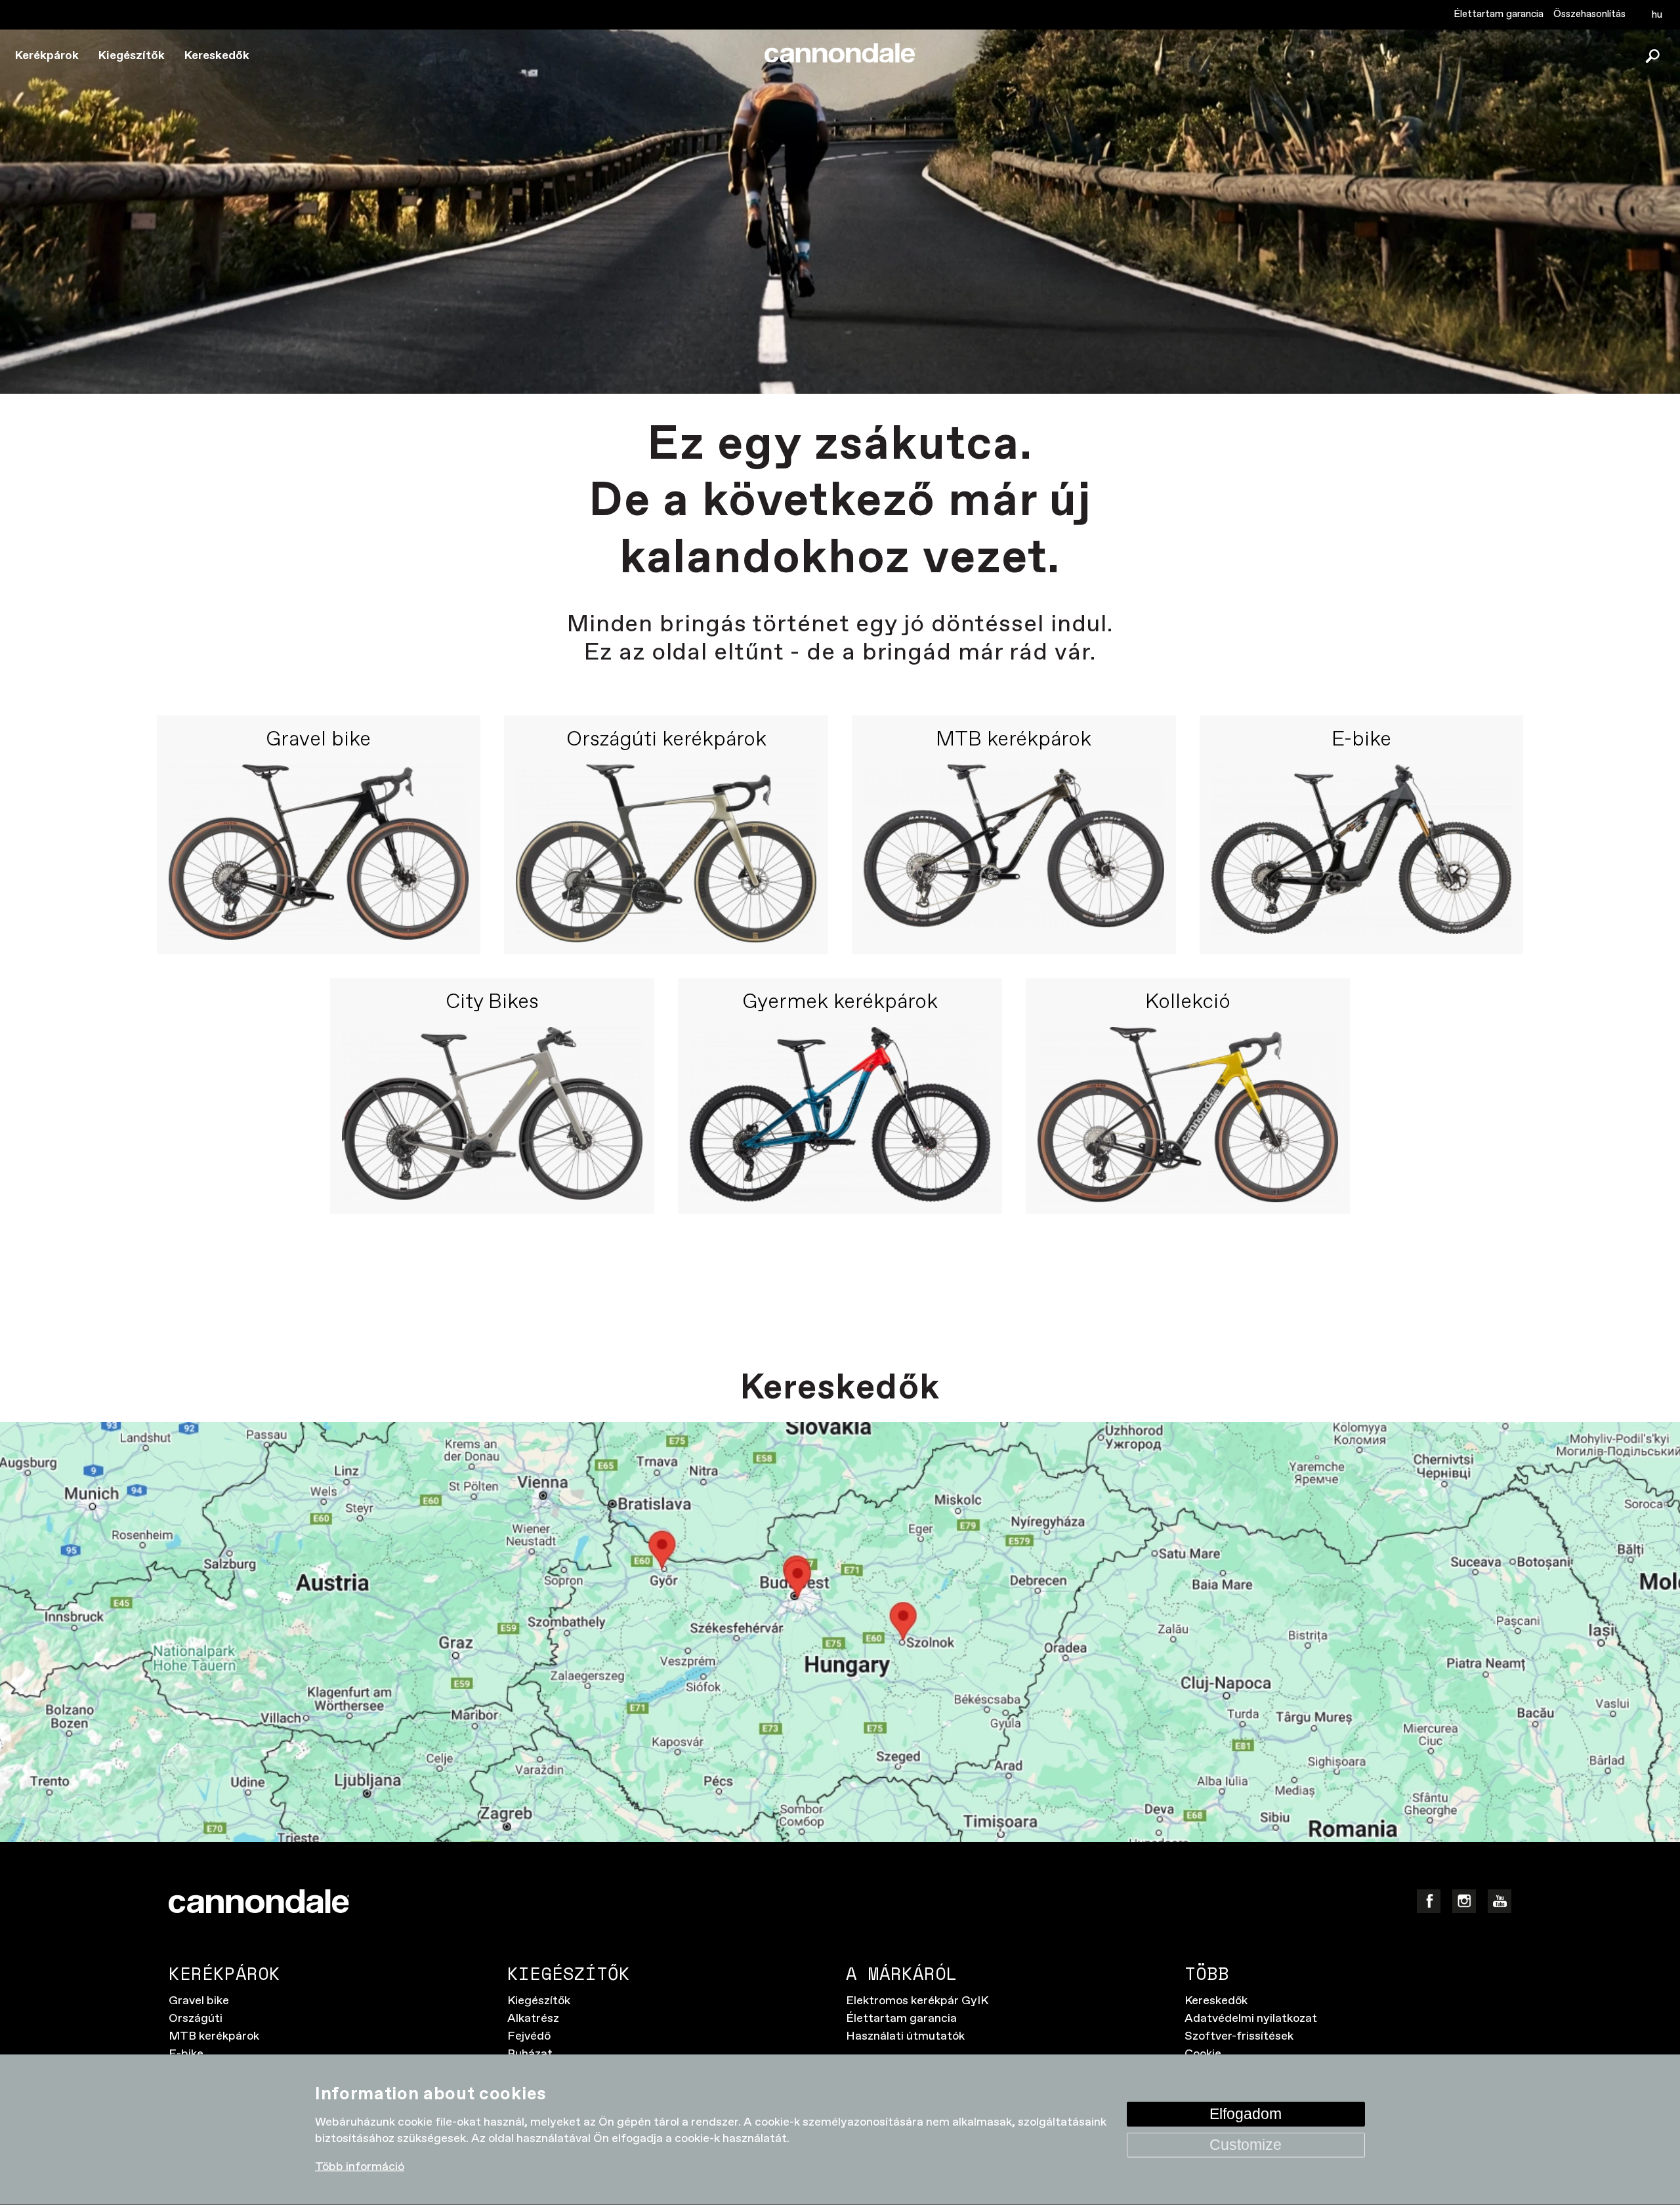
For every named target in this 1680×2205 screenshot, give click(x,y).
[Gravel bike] (319, 853)
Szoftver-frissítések (1239, 2036)
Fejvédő (529, 2036)
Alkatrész (533, 2019)
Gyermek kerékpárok (840, 1003)
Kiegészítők (132, 56)
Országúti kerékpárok (666, 740)
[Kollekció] (1188, 1115)
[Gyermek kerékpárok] (840, 1115)
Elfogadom (1246, 2113)
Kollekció (1188, 1003)
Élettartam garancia (1499, 14)
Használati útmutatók (905, 2036)
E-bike (1361, 740)
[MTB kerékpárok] (1014, 853)
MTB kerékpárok (1014, 740)
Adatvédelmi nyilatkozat (1251, 2019)
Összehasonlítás (1589, 14)
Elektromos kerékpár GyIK (917, 2001)
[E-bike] (1362, 853)
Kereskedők (217, 56)
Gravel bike (318, 740)
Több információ (360, 2167)
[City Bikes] (492, 1115)
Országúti (196, 2019)
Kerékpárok (47, 56)
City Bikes (492, 1003)
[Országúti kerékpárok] (666, 853)
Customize (1246, 2144)
